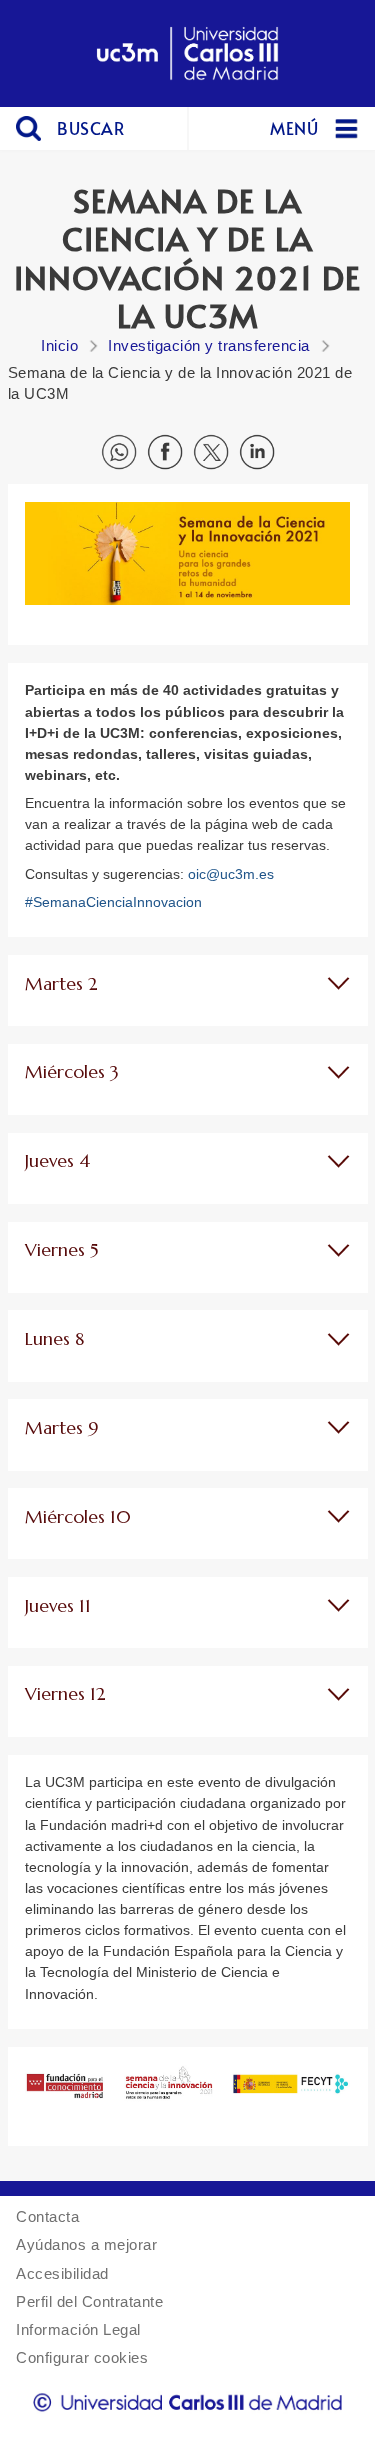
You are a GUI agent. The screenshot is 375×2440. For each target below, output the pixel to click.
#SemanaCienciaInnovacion (113, 902)
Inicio (59, 345)
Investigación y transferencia (209, 345)
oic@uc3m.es (231, 874)
